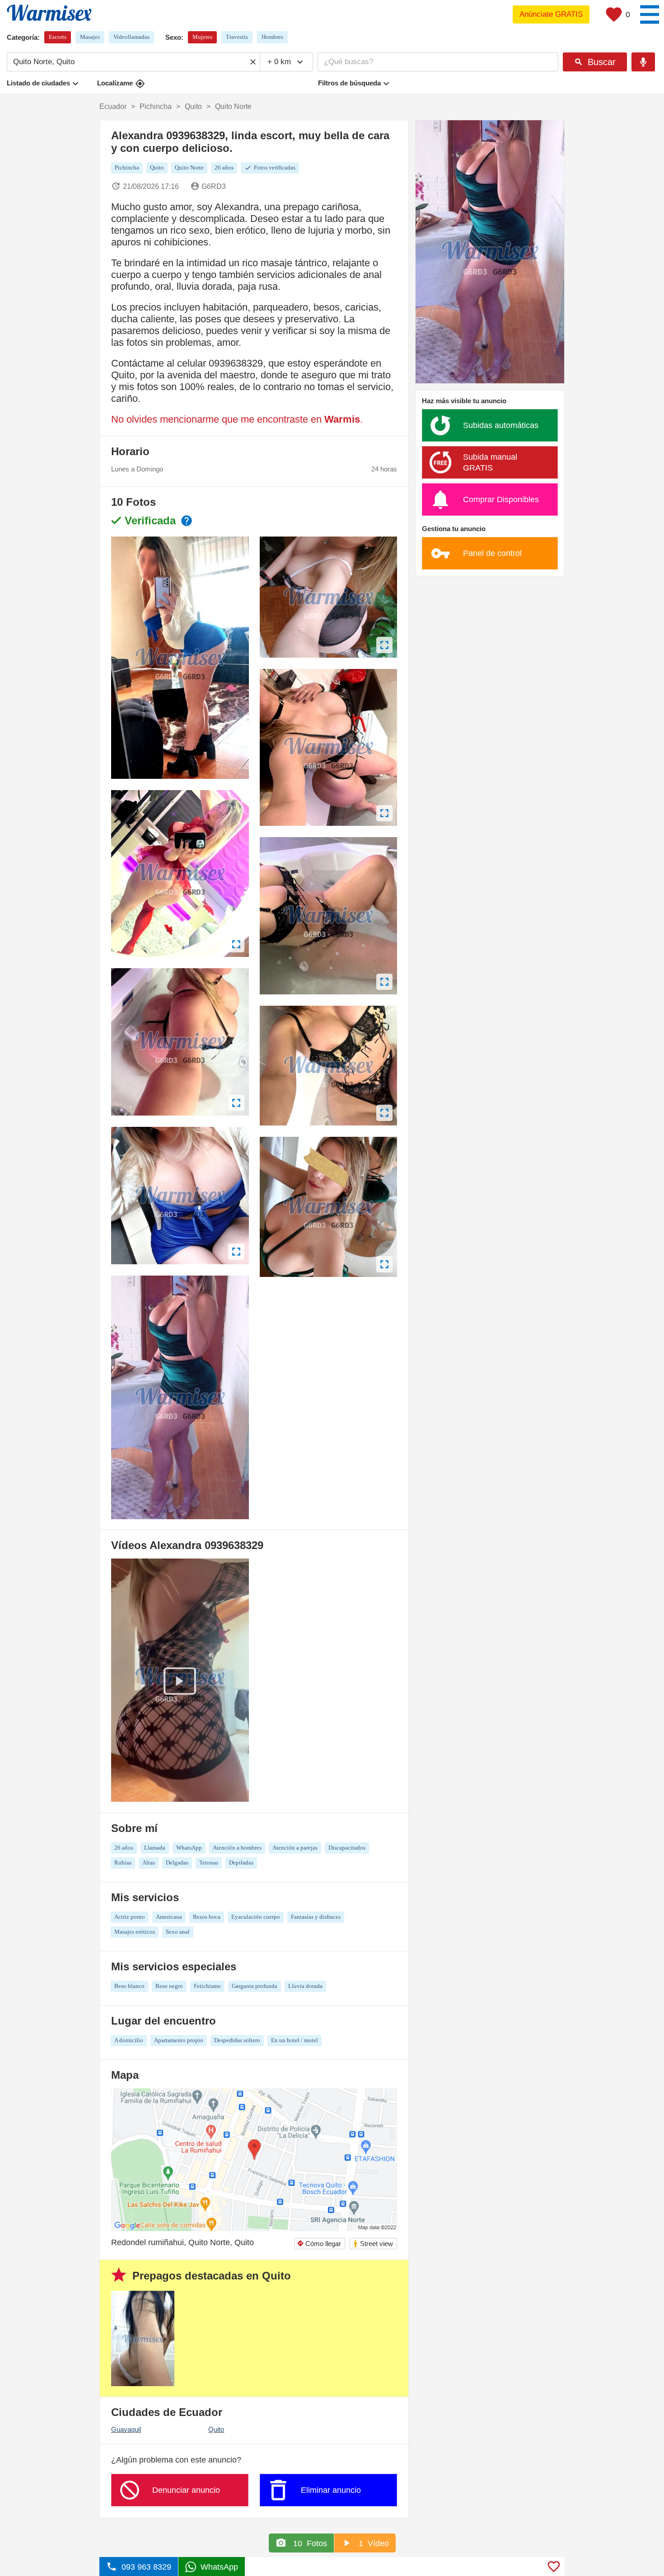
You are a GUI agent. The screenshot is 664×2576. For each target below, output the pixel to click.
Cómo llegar (319, 2244)
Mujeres (202, 37)
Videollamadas (131, 37)
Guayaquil (126, 2429)
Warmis (342, 419)
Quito (216, 2429)
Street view (373, 2244)
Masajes (90, 37)
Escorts (58, 37)
